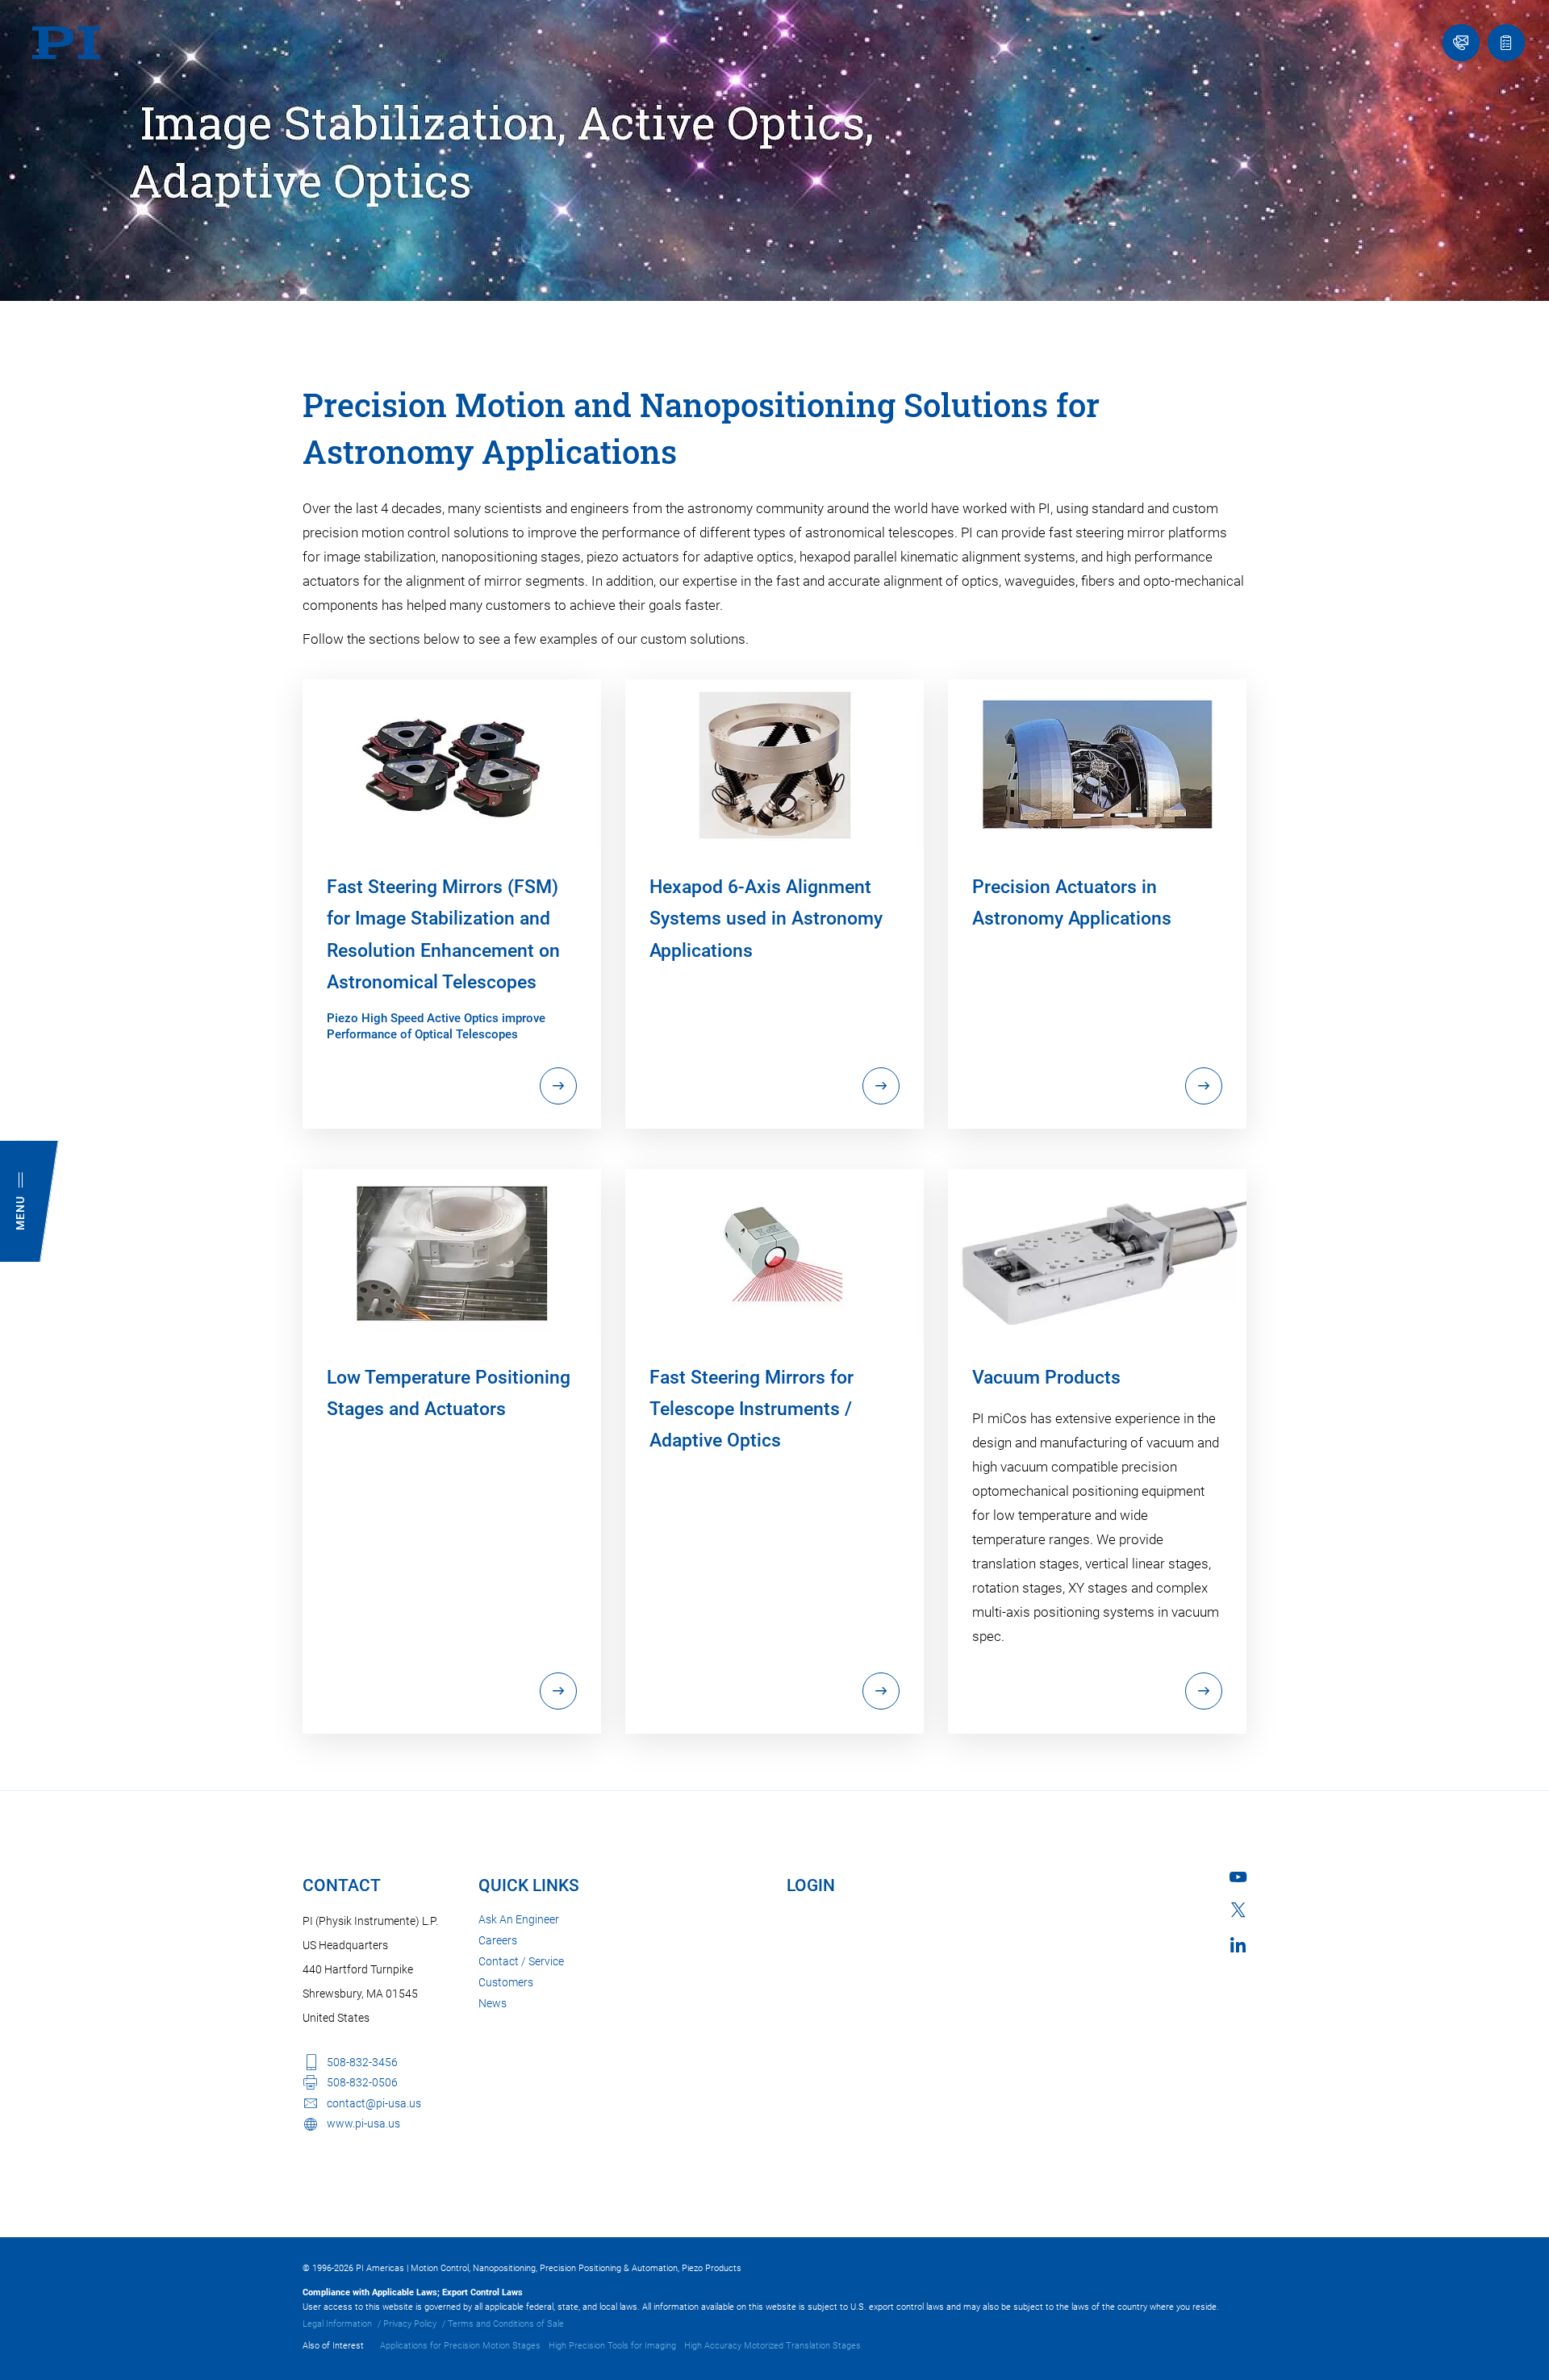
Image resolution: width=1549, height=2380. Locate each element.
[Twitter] (1238, 1910)
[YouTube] (1238, 1877)
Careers (498, 1940)
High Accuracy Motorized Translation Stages (772, 2346)
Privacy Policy (410, 2324)
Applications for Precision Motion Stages (460, 2346)
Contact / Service (521, 1961)
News (493, 2003)
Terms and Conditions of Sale (506, 2324)
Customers (506, 1982)
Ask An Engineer (519, 1919)
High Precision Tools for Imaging (612, 2346)
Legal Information (337, 2324)
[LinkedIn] (1238, 1945)
